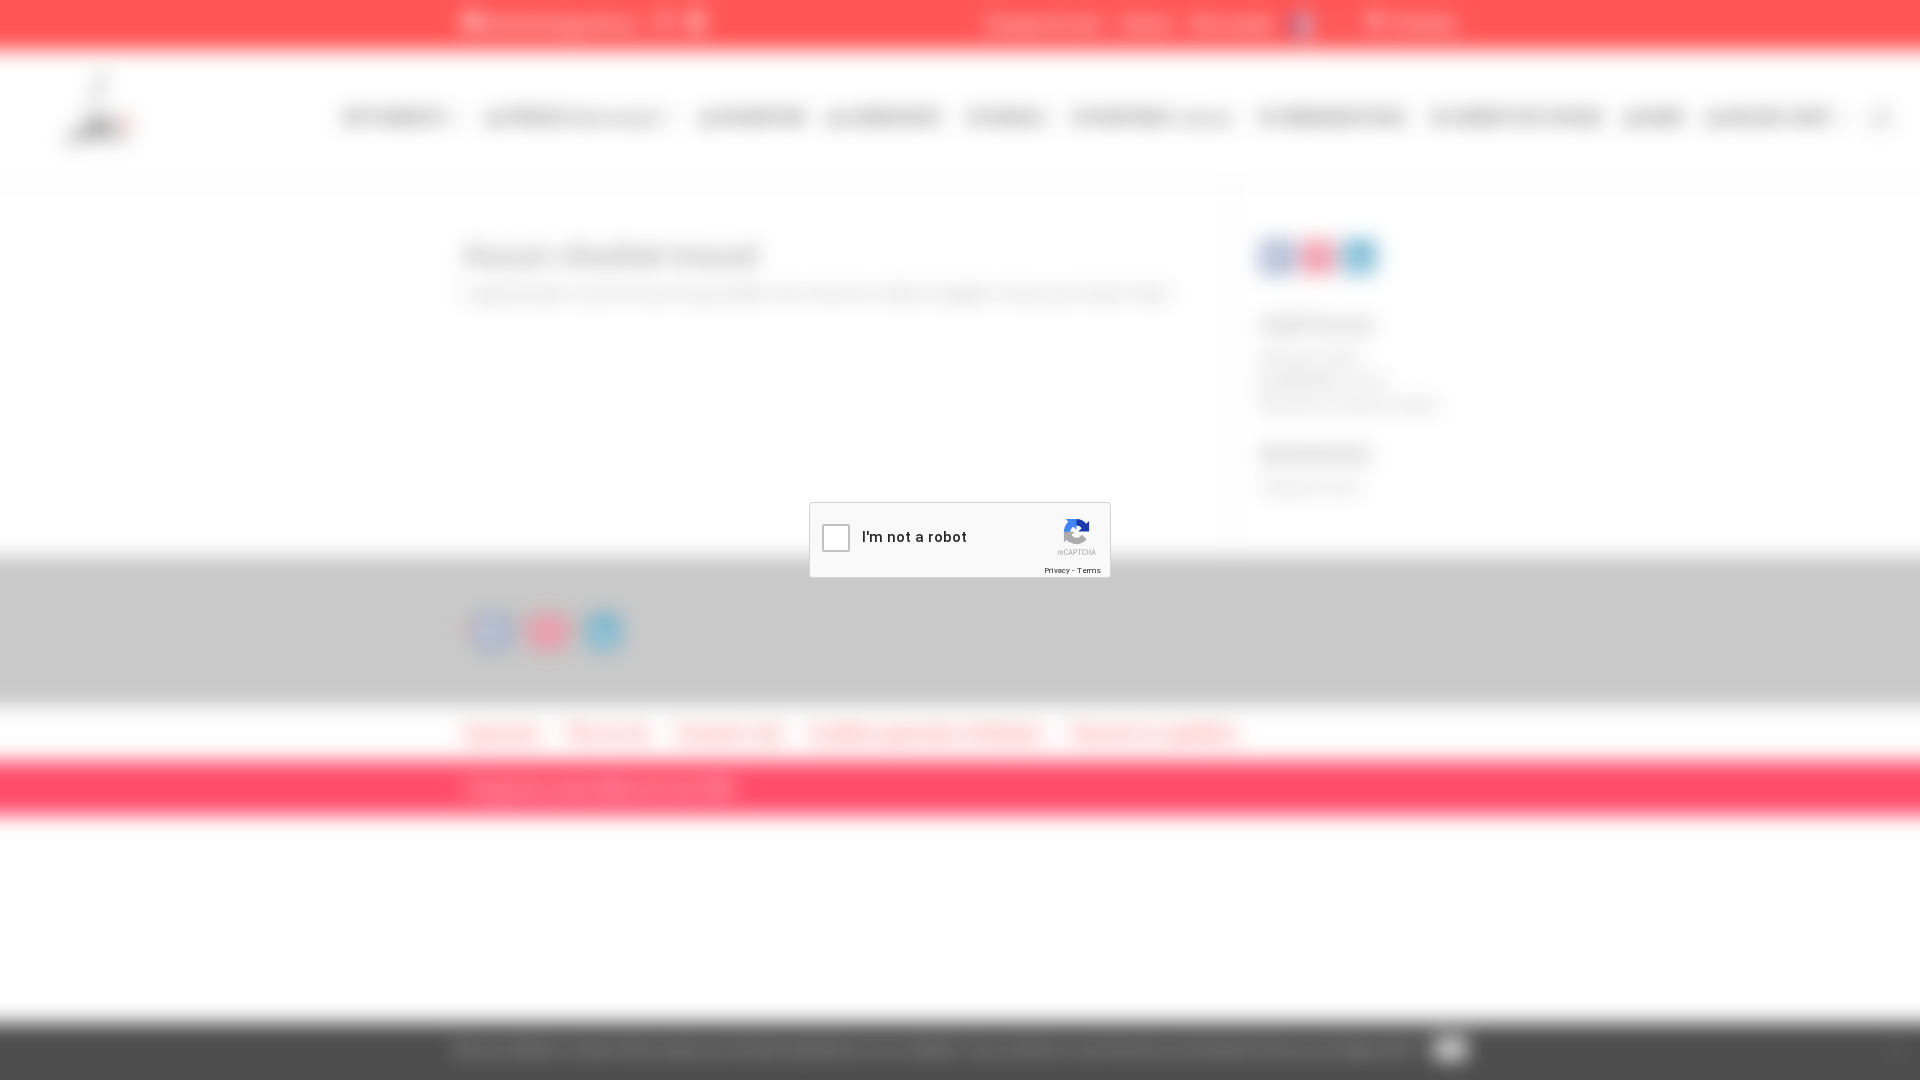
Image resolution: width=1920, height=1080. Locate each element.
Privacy (1057, 570)
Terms (1089, 570)
